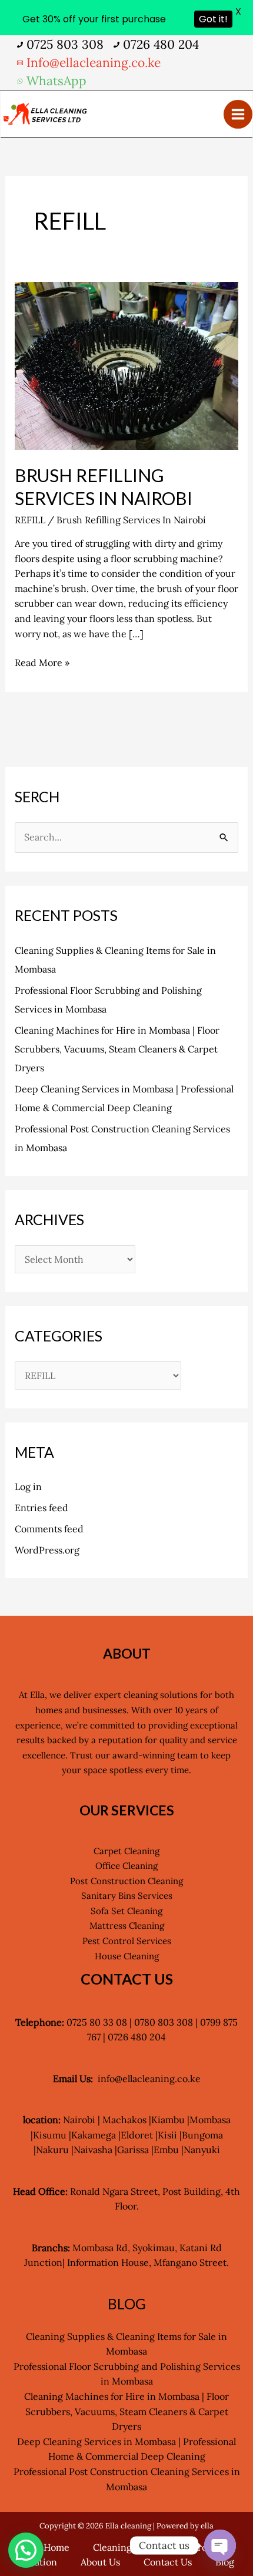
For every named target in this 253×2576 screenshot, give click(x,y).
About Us (100, 2562)
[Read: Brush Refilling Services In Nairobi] (127, 365)
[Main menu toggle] (238, 114)
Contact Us (168, 2562)
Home (56, 2547)
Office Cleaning (126, 1866)
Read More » (42, 662)
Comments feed (49, 1529)
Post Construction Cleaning (126, 1881)
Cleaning (112, 2547)
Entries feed (41, 1508)
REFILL (30, 520)
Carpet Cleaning (126, 1851)
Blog (225, 2562)
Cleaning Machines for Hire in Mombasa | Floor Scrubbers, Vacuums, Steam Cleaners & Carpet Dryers (117, 1049)
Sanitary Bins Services (127, 1896)
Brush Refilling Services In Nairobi (131, 520)
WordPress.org (47, 1550)
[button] (26, 2550)
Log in (28, 1487)
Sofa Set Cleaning (126, 1911)
